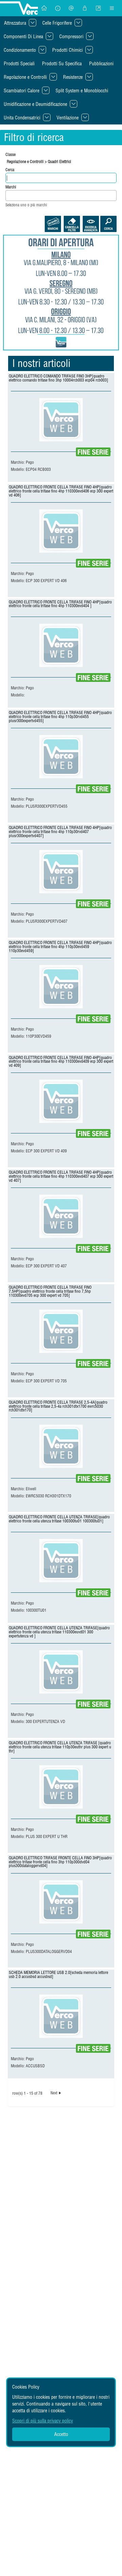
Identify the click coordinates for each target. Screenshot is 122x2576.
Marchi (11, 187)
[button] (45, 8)
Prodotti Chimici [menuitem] (67, 50)
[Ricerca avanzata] (91, 224)
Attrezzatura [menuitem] (15, 23)
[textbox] (9, 195)
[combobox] (61, 195)
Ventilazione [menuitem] (68, 118)
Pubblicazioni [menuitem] (101, 64)
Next (54, 2093)
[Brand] (53, 224)
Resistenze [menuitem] (73, 77)
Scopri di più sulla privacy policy (43, 2421)
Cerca (10, 170)
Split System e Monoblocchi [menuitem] (82, 91)
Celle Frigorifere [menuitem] (57, 23)
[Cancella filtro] (72, 224)
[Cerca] (108, 224)
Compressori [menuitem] (71, 37)
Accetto (61, 2434)
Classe (11, 154)
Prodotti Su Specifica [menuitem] (62, 64)
